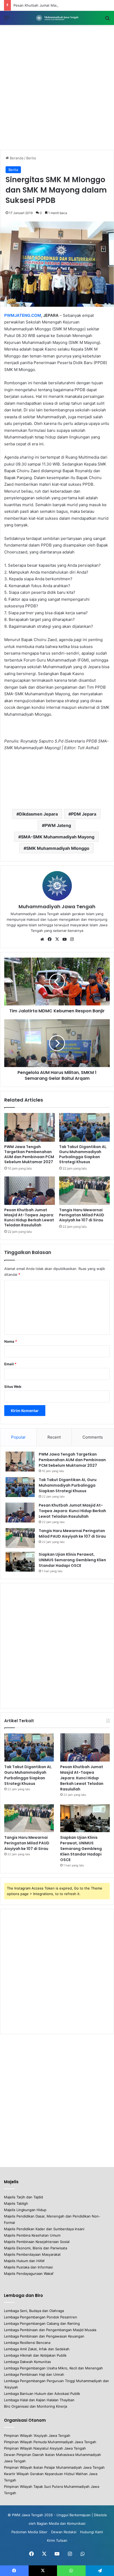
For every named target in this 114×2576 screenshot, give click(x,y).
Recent (54, 1437)
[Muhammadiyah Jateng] (57, 18)
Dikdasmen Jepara (38, 814)
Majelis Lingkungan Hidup (25, 2210)
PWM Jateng (58, 825)
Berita (31, 158)
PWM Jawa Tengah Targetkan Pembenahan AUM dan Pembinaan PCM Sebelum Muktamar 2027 (29, 1154)
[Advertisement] (57, 87)
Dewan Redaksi (64, 2532)
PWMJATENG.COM (23, 315)
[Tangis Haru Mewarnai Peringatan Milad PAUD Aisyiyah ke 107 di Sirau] (84, 1191)
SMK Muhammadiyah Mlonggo (58, 848)
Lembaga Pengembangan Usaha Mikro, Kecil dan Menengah (53, 2368)
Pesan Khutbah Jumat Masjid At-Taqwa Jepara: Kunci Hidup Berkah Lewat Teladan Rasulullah (29, 1217)
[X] (57, 939)
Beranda (16, 158)
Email (10, 1364)
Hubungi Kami (91, 2532)
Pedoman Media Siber (29, 2532)
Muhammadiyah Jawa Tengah (57, 907)
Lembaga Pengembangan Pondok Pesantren (41, 2317)
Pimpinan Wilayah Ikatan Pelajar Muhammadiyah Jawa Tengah (54, 2467)
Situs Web (13, 1387)
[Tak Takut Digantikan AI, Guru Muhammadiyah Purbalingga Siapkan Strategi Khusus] (84, 1127)
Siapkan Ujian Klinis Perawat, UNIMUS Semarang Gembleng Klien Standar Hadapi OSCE (72, 1560)
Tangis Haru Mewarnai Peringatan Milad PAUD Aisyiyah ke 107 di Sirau (82, 1215)
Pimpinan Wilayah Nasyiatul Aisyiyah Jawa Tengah (45, 2448)
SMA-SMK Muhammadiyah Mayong (58, 837)
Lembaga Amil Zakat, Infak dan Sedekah (37, 2349)
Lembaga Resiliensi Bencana (27, 2343)
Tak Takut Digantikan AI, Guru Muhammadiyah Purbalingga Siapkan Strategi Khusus (83, 1154)
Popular (18, 1437)
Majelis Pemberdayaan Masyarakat (32, 2254)
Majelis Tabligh (16, 2203)
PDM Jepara (84, 814)
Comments (93, 1437)
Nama (11, 1341)
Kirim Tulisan (57, 2540)
